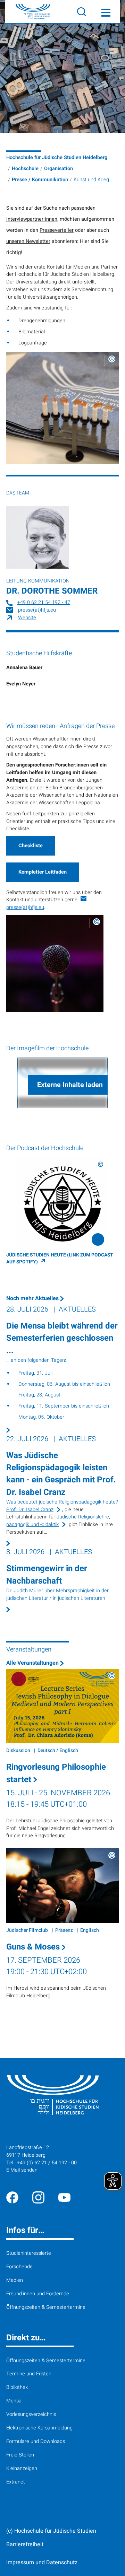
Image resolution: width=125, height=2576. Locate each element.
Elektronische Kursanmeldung (39, 2428)
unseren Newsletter (28, 241)
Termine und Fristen (29, 2374)
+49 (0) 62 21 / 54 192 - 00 (47, 2163)
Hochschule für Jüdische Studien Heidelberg (57, 157)
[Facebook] (12, 2197)
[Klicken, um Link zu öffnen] (62, 1202)
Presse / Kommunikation (40, 180)
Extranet (16, 2482)
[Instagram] (38, 2197)
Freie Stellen (20, 2455)
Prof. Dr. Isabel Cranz (30, 1510)
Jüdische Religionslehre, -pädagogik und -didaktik (60, 1521)
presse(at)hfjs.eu (37, 610)
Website (27, 618)
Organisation (59, 169)
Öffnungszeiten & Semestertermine (46, 2307)
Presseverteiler (57, 230)
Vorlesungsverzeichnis (31, 2414)
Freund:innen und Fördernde (38, 2294)
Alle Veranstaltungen (33, 1663)
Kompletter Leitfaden (43, 872)
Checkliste (31, 846)
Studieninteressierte (29, 2253)
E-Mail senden (22, 2170)
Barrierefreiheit (25, 2544)
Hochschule (25, 169)
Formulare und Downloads (36, 2441)
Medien (15, 2280)
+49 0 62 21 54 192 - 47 (44, 602)
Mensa (14, 2401)
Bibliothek (17, 2387)
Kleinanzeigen (22, 2468)
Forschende (19, 2267)
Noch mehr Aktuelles (33, 1298)
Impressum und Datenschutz (42, 2562)
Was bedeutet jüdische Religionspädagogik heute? (62, 1502)
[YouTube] (64, 2197)
